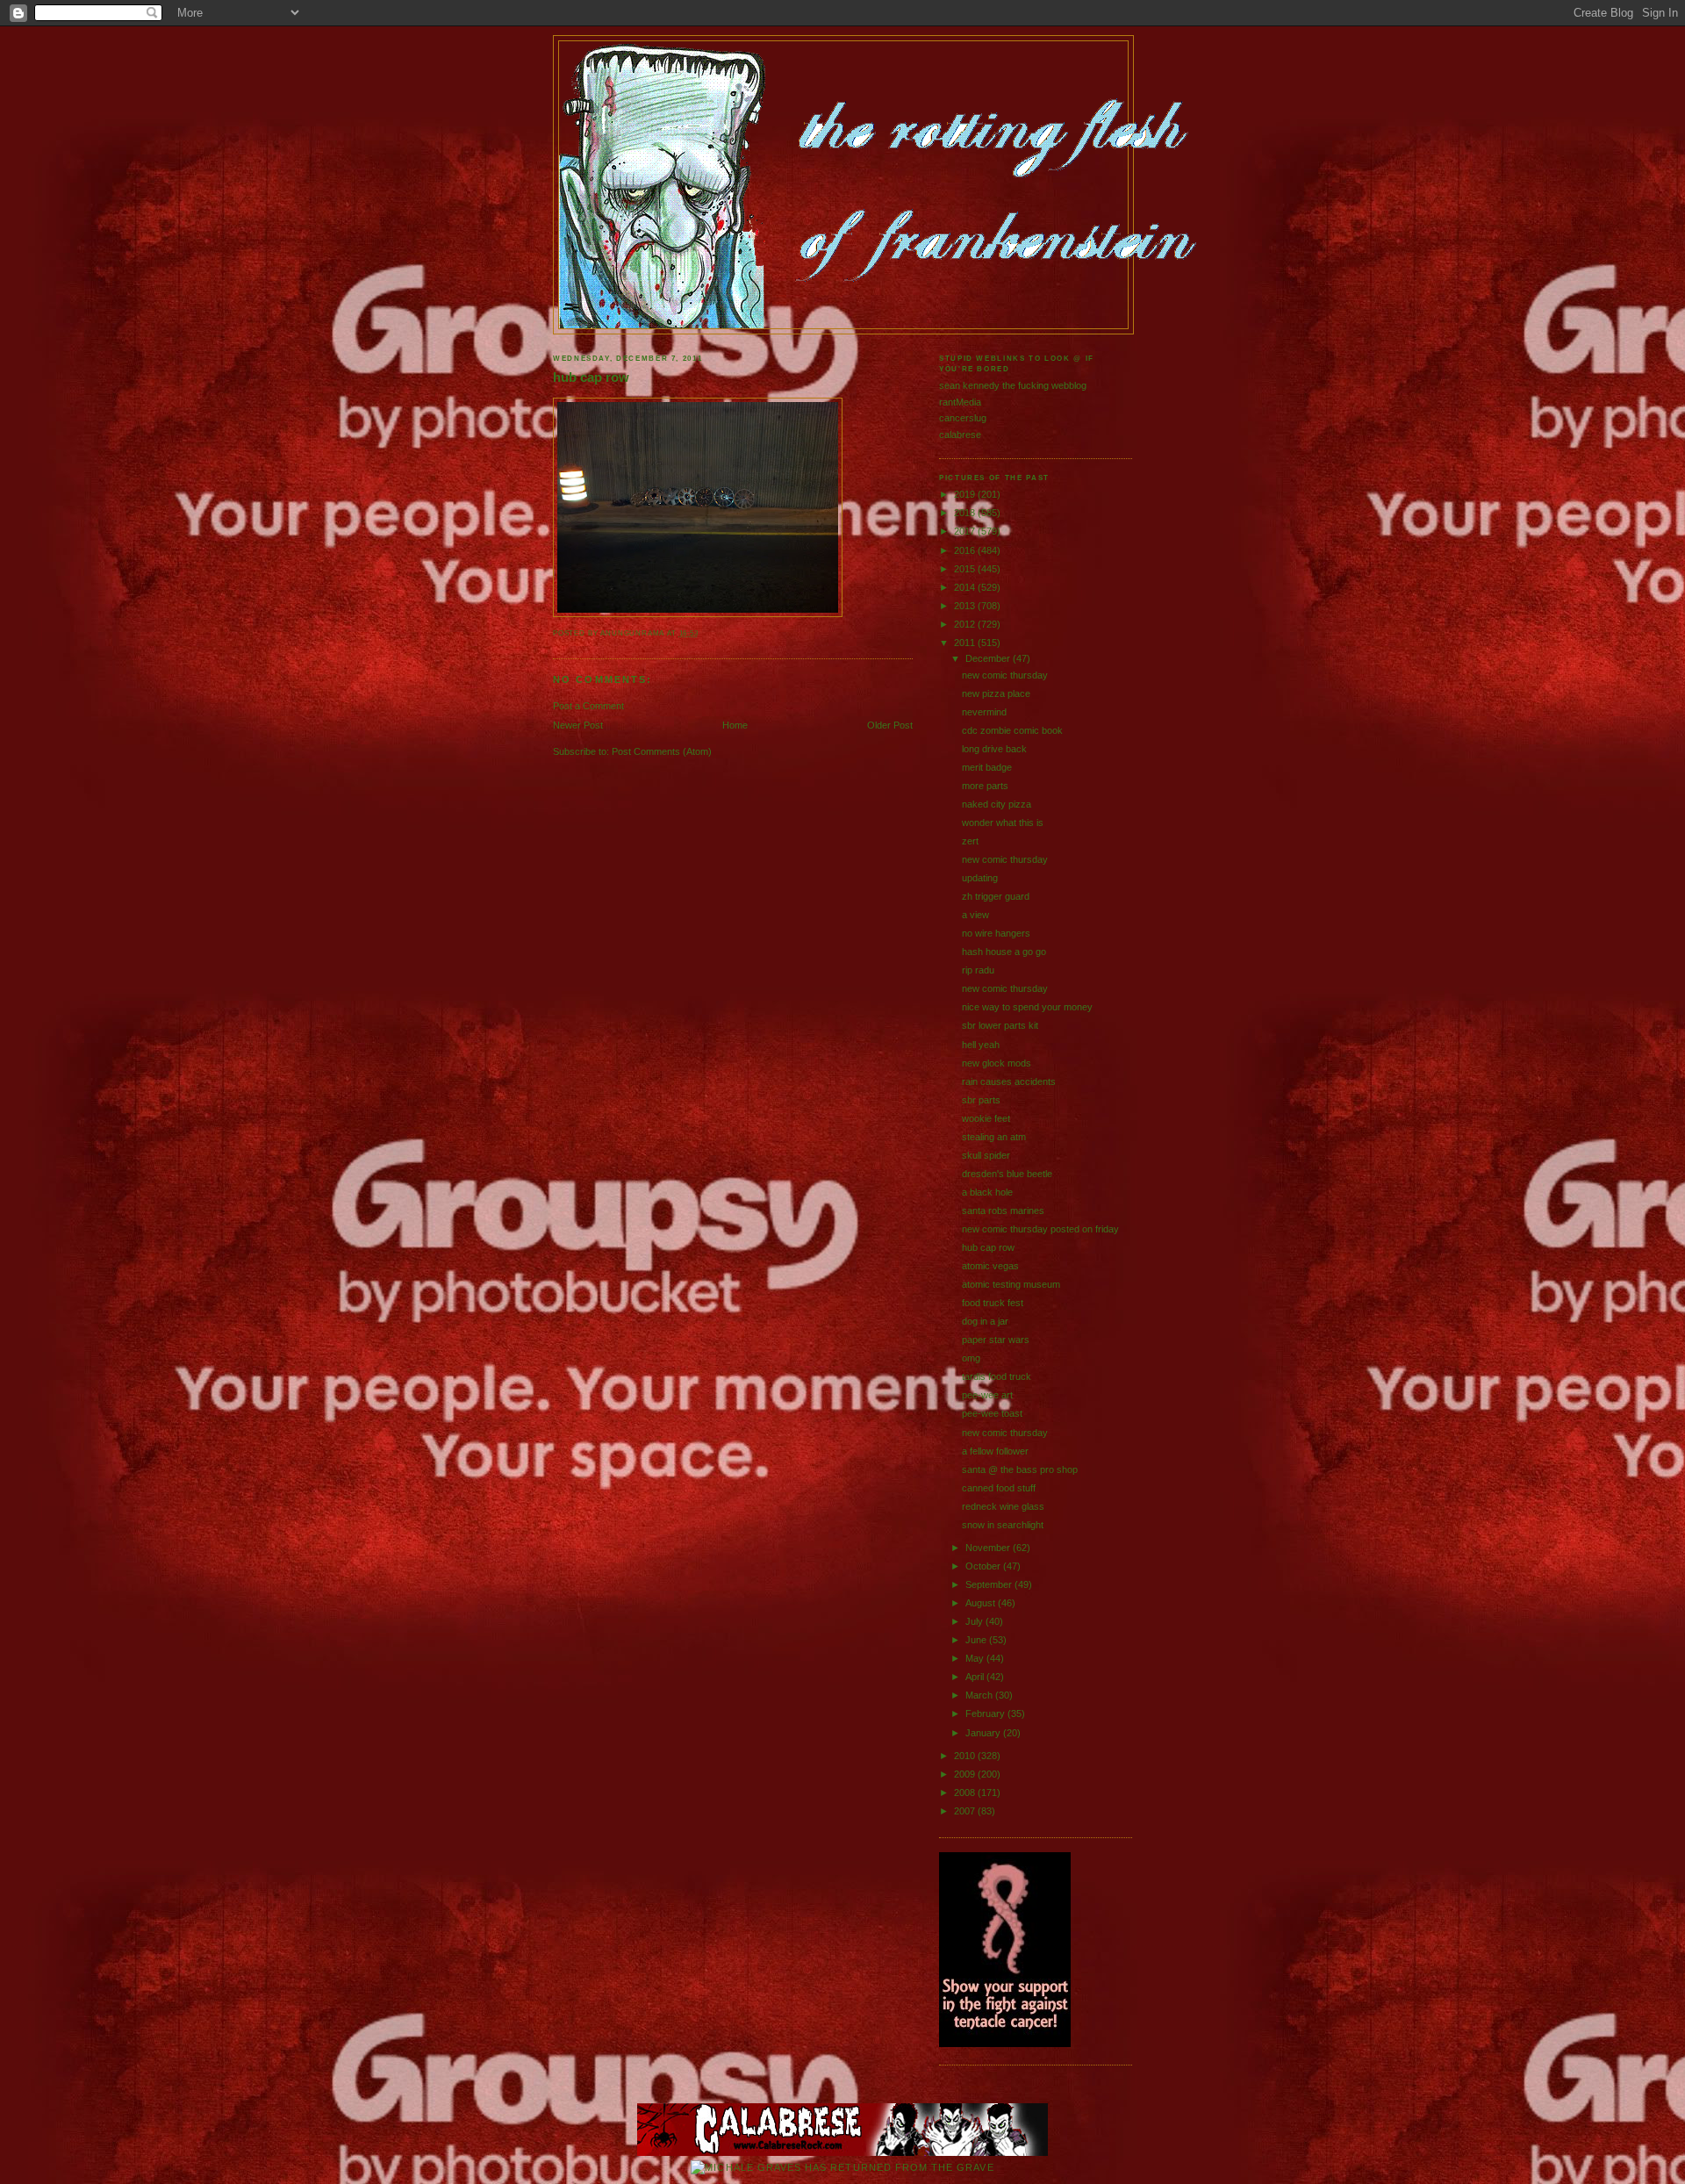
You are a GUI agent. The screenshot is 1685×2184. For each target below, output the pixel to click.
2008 (966, 1792)
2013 (966, 606)
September (990, 1584)
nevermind (984, 712)
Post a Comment (588, 706)
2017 (966, 531)
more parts (985, 786)
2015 (966, 569)
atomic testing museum (1011, 1284)
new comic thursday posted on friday (1040, 1229)
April (976, 1677)
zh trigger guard (996, 896)
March (980, 1695)
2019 (966, 494)
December (989, 658)
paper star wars (996, 1340)
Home (735, 725)
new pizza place (996, 693)
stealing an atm (994, 1137)
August (982, 1603)
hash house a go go (1004, 952)
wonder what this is (1003, 823)
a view (975, 915)
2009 (966, 1774)
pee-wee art (987, 1395)
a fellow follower (995, 1451)
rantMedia (960, 402)
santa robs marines (1003, 1211)
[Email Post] (703, 633)
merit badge (987, 767)
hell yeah (981, 1045)
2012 (966, 624)
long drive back (994, 749)
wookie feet (986, 1118)
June (977, 1640)
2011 (966, 643)
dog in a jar (985, 1321)
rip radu (978, 970)
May (976, 1658)
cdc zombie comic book (1012, 730)
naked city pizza (997, 804)
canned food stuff (999, 1488)
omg (971, 1358)
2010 (966, 1756)
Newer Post (578, 725)
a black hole (987, 1192)
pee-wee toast (992, 1413)
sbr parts (981, 1100)
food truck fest (993, 1303)
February (986, 1713)
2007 (966, 1811)
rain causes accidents (1009, 1081)
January (984, 1733)
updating (980, 878)
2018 (966, 513)
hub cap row (591, 377)
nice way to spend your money (1027, 1007)
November (989, 1548)
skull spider (986, 1155)
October (984, 1566)
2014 (966, 587)
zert (970, 841)
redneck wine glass (1003, 1506)
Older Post (890, 725)
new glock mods (997, 1063)
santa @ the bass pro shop (1020, 1469)
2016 (966, 550)
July (975, 1621)
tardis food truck (997, 1376)
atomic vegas (990, 1266)
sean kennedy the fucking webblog (1013, 385)
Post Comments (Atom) (662, 751)
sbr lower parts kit (1000, 1025)
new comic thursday (1005, 675)
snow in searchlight (1003, 1525)
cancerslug (963, 418)
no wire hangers (996, 933)
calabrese (960, 435)
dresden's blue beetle (1007, 1174)
